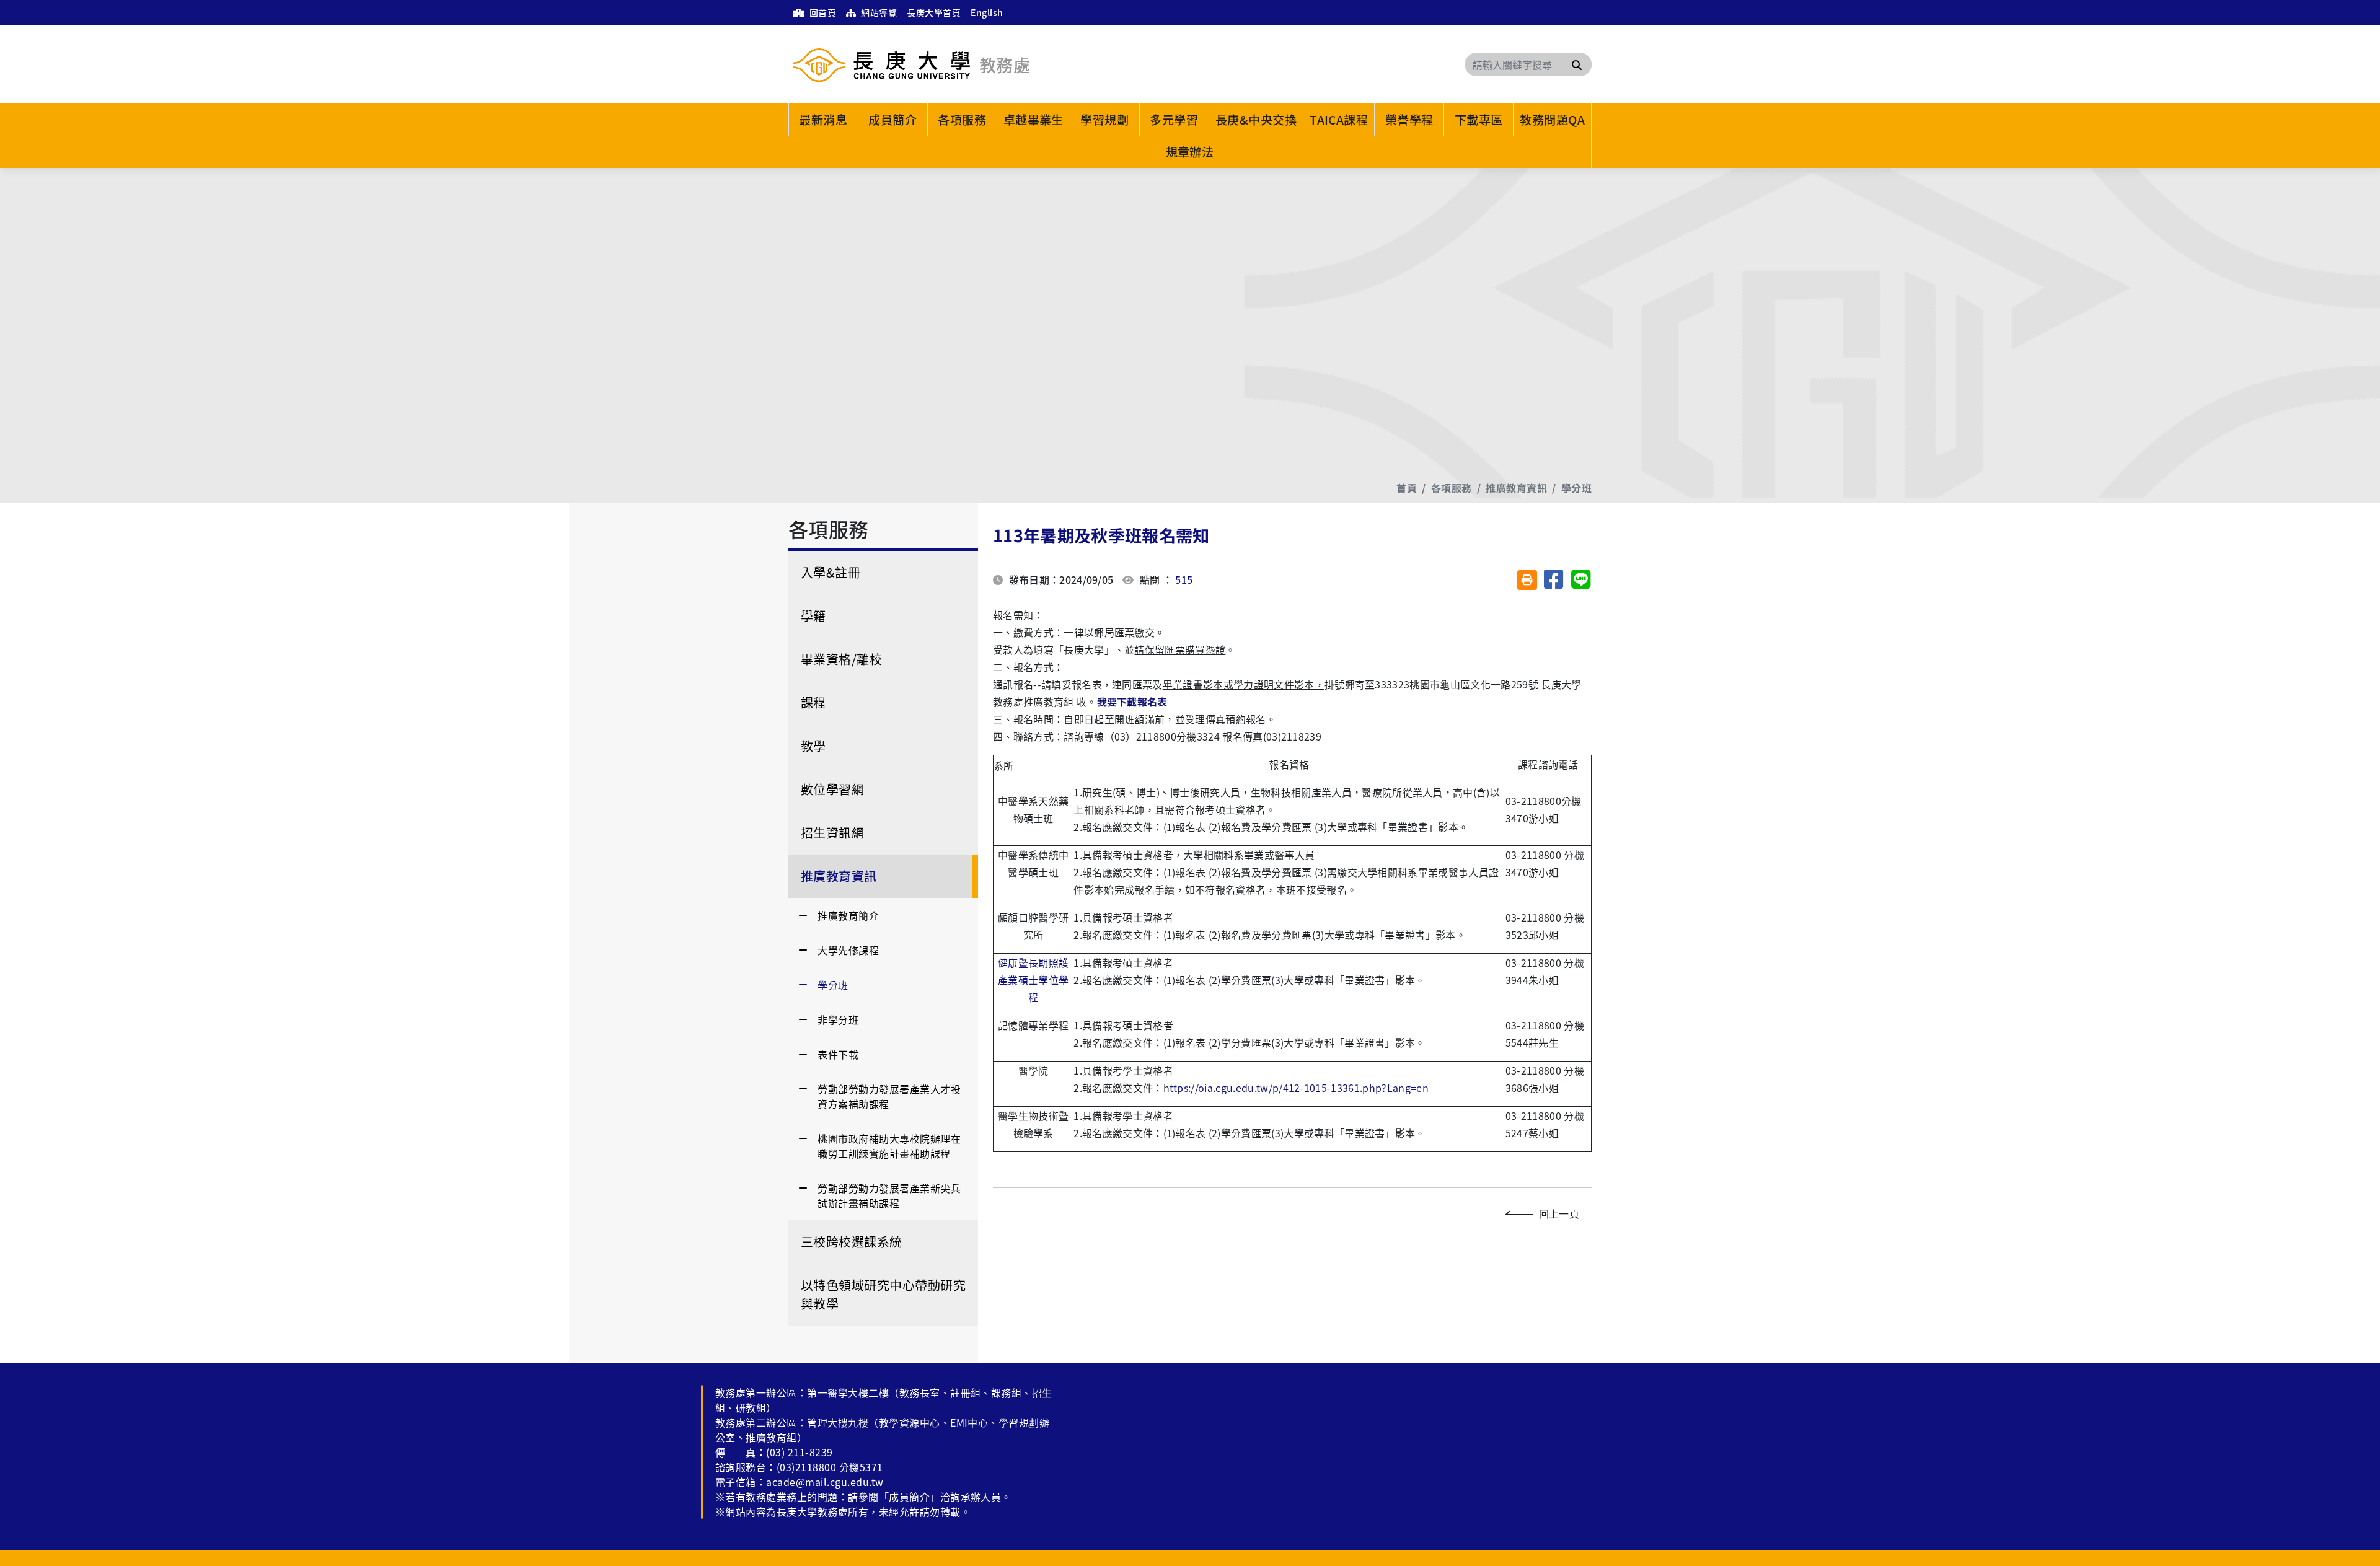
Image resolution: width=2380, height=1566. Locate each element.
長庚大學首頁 (934, 12)
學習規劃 (1104, 120)
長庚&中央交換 (1256, 120)
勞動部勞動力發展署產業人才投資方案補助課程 (889, 1096)
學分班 (1576, 488)
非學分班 (838, 1019)
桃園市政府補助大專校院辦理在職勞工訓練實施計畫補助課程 (889, 1146)
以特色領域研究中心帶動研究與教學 (883, 1294)
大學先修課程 (848, 950)
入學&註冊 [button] (831, 572)
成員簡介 (892, 120)
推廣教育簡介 (848, 915)
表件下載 (838, 1054)
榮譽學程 (1409, 120)
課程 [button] (813, 702)
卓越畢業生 (1034, 120)
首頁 (1407, 488)
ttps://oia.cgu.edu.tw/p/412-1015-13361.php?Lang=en (1299, 1088)
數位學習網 (832, 789)
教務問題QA (1552, 120)
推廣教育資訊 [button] (839, 876)
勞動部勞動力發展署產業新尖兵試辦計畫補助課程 (889, 1195)
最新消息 (823, 120)
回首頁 (822, 12)
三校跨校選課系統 (852, 1242)
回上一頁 (1559, 1213)
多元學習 (1174, 120)
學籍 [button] (813, 616)
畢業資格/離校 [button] (841, 659)
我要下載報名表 (1132, 702)
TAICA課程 (1339, 120)
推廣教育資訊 (1516, 488)
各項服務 (962, 120)
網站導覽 (878, 12)
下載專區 (1479, 120)
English (987, 12)
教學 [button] (813, 746)
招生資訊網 (832, 833)
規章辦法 (1190, 152)
